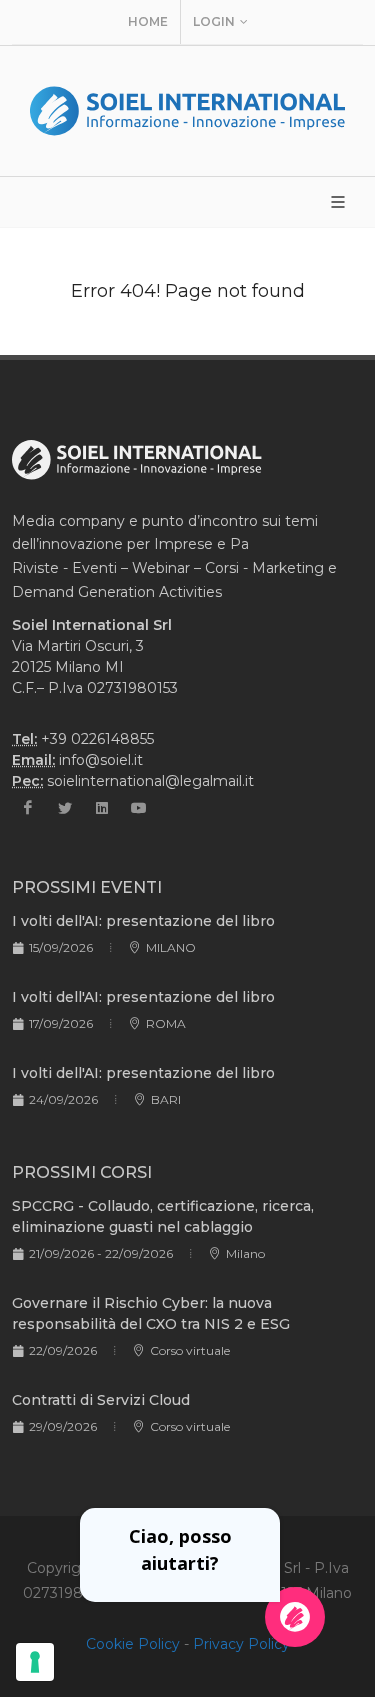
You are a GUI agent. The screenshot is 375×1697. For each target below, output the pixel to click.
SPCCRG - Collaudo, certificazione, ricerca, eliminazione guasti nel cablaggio (163, 1216)
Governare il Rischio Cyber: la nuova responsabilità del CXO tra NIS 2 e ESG (151, 1313)
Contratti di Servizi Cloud (101, 1400)
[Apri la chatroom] (295, 1617)
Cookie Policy (133, 1644)
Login (214, 21)
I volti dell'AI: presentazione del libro (143, 921)
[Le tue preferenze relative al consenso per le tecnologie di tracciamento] (35, 1662)
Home (148, 21)
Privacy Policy (241, 1644)
